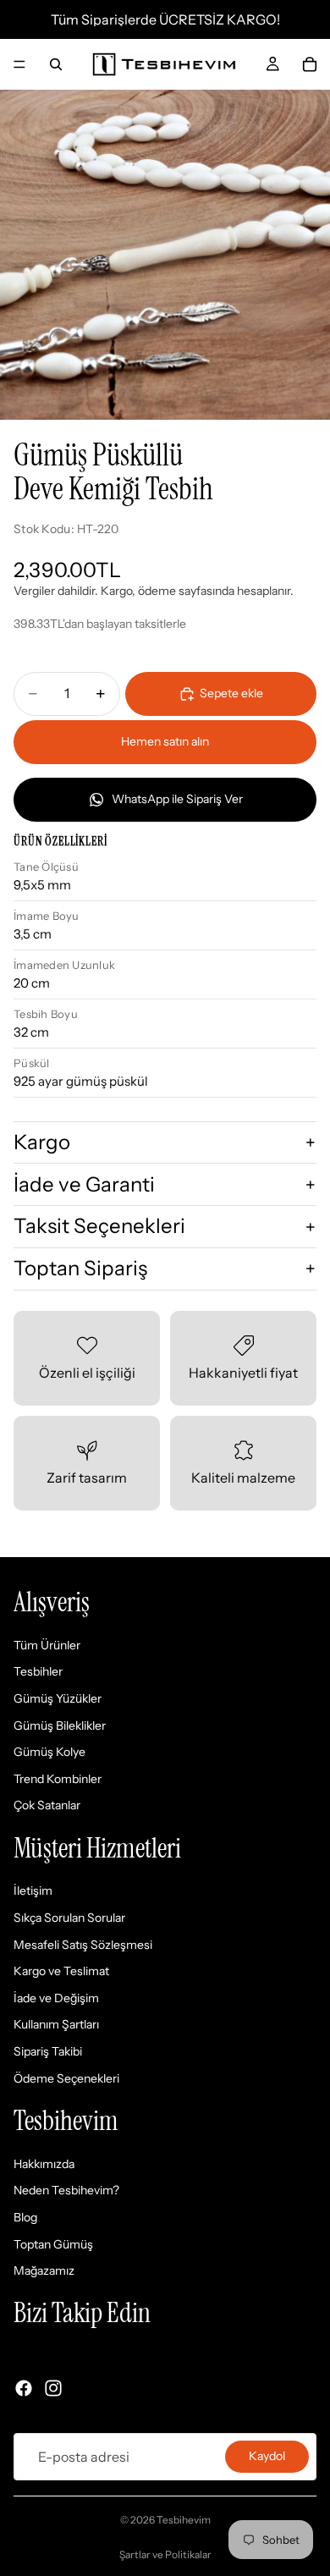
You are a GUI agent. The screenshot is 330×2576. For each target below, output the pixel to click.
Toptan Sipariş (80, 1268)
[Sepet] (310, 64)
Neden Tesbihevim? (66, 2191)
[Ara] (56, 64)
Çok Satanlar (47, 1806)
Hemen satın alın (165, 741)
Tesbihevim (184, 2520)
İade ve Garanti (84, 1184)
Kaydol (267, 2456)
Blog (25, 2217)
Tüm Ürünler (47, 1645)
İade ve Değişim (56, 1998)
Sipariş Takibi (48, 2051)
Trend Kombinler (58, 1779)
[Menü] (19, 64)
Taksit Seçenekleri (99, 1226)
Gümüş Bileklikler (60, 1726)
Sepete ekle (231, 693)
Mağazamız (44, 2271)
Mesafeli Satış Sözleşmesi (83, 1945)
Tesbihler (38, 1672)
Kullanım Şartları (56, 2025)
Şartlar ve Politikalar (165, 2554)
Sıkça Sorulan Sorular (69, 1918)
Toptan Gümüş (53, 2244)
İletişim (33, 1891)
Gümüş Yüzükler (58, 1698)
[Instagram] (53, 2388)
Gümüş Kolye (49, 1752)
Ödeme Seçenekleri (66, 2078)
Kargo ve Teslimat (61, 1971)
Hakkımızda (44, 2164)
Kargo (42, 1142)
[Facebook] (24, 2388)
